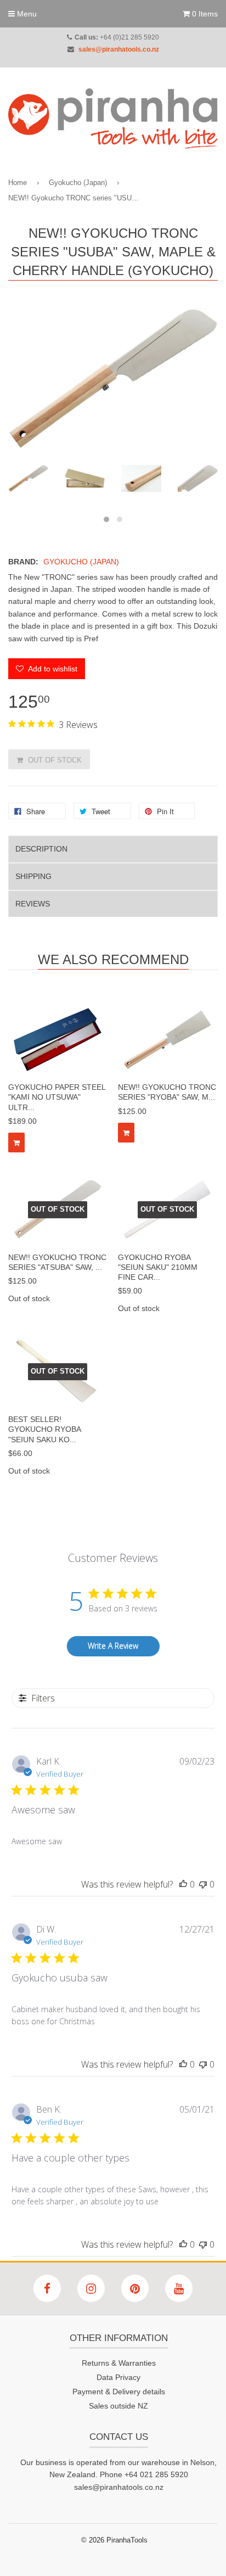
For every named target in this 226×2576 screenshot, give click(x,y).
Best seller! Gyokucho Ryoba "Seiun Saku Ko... (44, 1429)
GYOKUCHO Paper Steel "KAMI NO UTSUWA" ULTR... (57, 1097)
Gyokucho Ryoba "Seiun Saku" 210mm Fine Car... (158, 1267)
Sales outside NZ (118, 2406)
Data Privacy (118, 2377)
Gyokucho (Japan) (78, 183)
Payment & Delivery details (119, 2392)
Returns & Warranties (119, 2363)
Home (18, 183)
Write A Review (113, 1646)
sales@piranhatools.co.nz (119, 49)
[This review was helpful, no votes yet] (183, 1884)
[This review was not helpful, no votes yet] (203, 1884)
